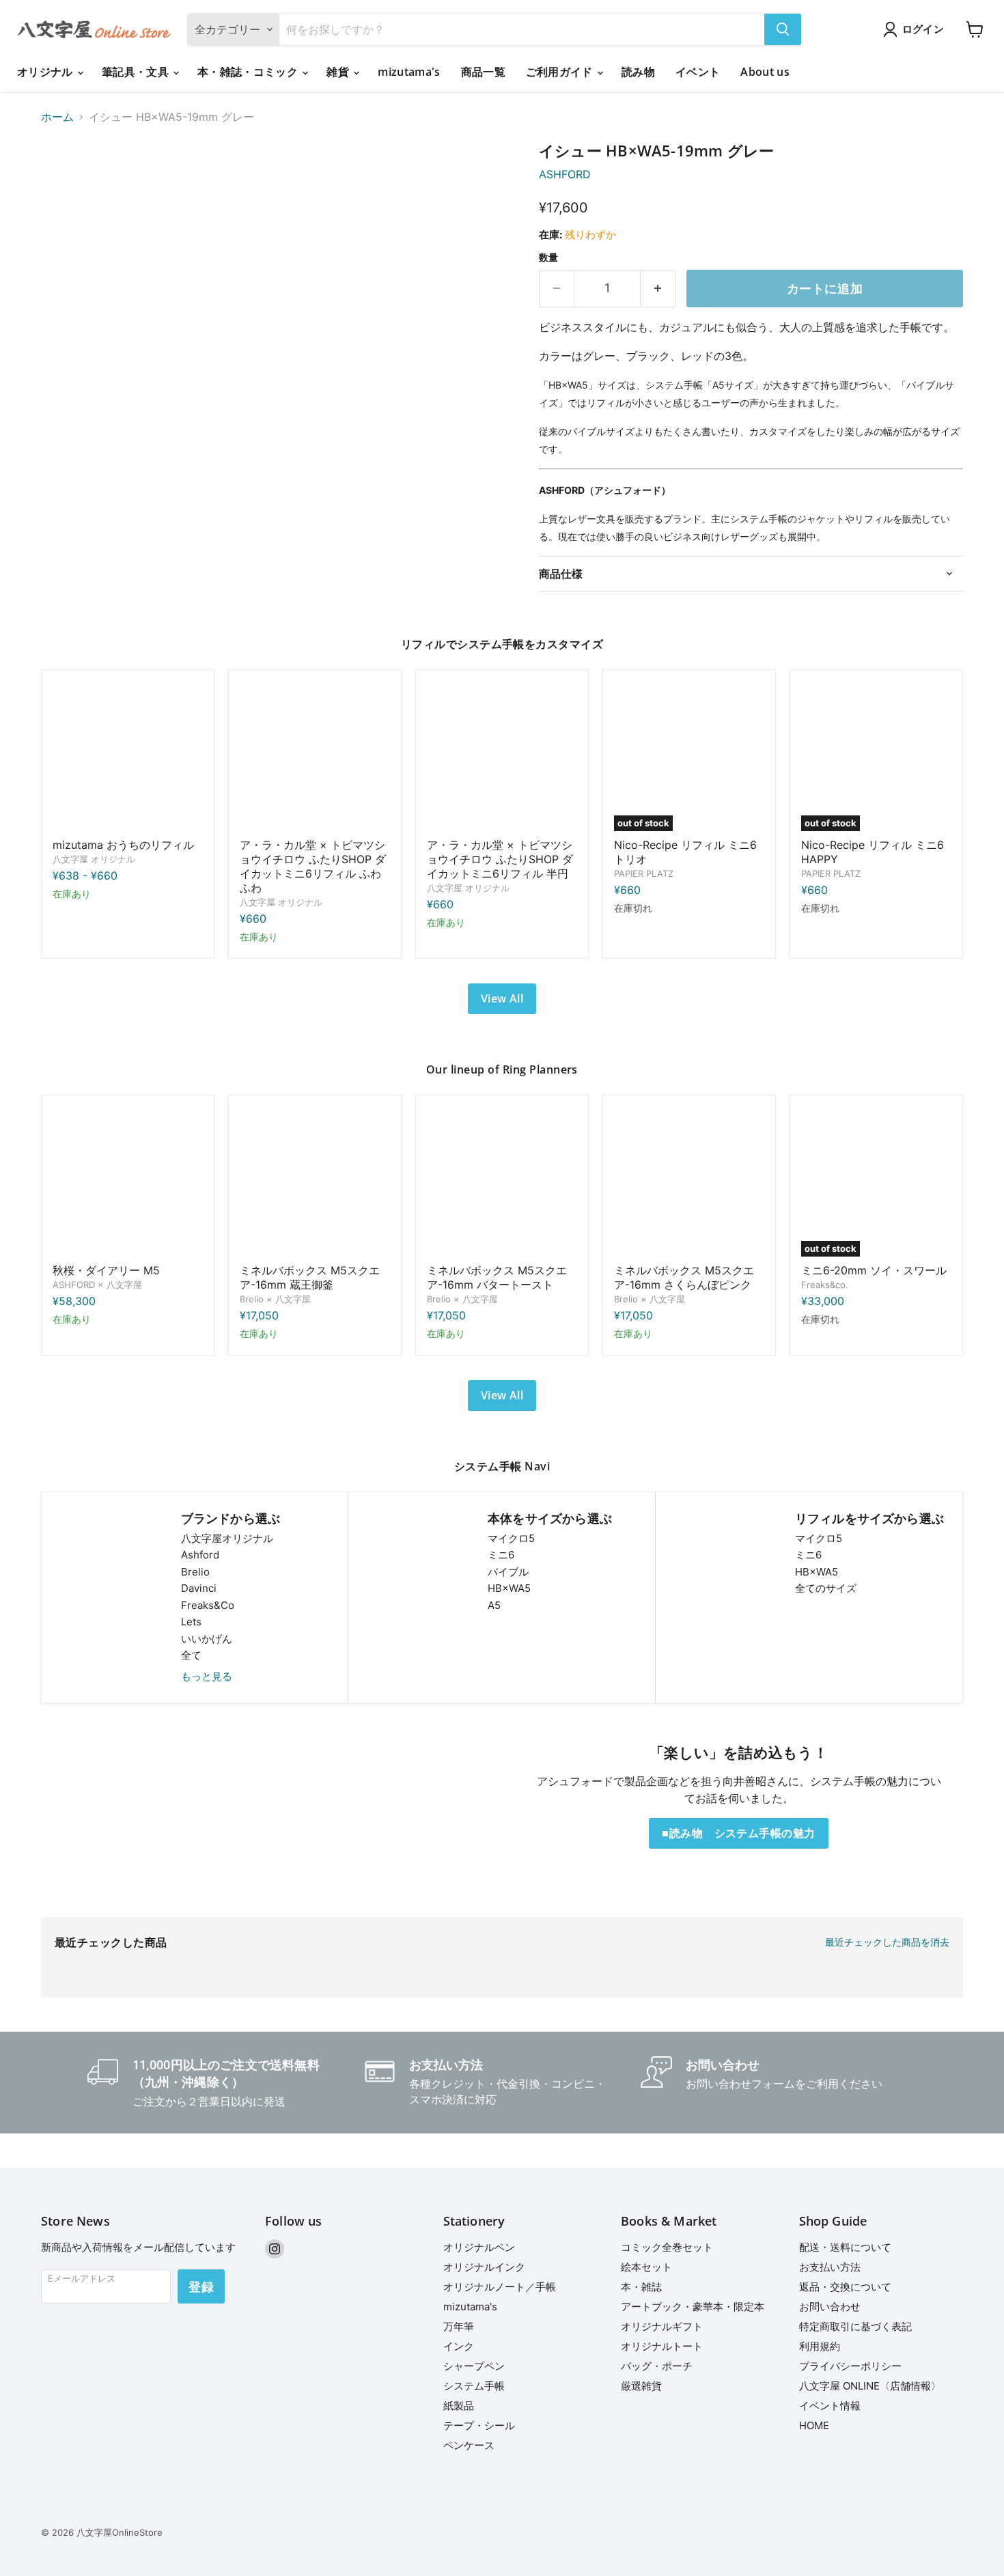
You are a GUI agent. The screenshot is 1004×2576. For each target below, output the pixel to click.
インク (459, 2346)
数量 (548, 257)
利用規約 (820, 2346)
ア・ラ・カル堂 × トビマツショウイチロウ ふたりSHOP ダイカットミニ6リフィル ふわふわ (313, 866)
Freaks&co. (825, 1285)
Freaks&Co (208, 1605)
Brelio (195, 1572)
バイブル (508, 1572)
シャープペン (474, 2366)
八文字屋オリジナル (227, 1538)
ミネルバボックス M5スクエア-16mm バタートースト (497, 1277)
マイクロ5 (511, 1538)
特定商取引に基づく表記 (855, 2326)
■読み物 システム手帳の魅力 (739, 1833)
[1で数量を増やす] (658, 289)
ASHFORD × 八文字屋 (97, 1285)
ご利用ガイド (561, 72)
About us (765, 72)
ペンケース (469, 2445)
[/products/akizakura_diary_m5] (128, 1181)
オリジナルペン (479, 2247)
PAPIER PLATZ (644, 873)
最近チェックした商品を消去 (887, 1942)
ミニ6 (501, 1555)
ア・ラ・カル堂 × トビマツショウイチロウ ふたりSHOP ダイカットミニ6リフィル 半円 (500, 859)
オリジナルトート (662, 2346)
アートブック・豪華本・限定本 (693, 2307)
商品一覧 (483, 72)
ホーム (57, 117)
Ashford (200, 1555)
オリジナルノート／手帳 (500, 2287)
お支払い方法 (830, 2267)
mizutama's (409, 72)
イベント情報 (830, 2406)
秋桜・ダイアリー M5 (106, 1270)
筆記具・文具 (137, 72)
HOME (814, 2425)
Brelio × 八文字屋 (275, 1299)
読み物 (638, 72)
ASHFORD (565, 174)
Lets (191, 1622)
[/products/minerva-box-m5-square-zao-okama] (315, 1181)
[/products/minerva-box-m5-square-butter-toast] (502, 1181)
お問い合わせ (830, 2307)
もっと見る (207, 1676)
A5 (494, 1605)
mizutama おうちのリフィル (123, 845)
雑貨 (339, 72)
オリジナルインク (484, 2267)
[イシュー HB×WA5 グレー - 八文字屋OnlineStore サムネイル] (67, 181)
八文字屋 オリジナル (94, 859)
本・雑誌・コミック (249, 72)
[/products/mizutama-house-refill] (128, 756)
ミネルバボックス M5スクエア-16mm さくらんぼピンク (684, 1277)
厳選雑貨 (641, 2386)
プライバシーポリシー (850, 2366)
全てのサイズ (826, 1588)
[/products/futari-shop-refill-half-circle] (502, 756)
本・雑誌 (641, 2287)
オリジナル (46, 72)
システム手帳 (474, 2386)
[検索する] (783, 29)
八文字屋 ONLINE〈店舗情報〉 (870, 2386)
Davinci (199, 1588)
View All (502, 998)
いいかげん (207, 1639)
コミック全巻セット (667, 2247)
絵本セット (646, 2267)
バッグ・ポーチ (657, 2366)
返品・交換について (845, 2287)
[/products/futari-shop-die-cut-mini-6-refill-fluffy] (315, 756)
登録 (201, 2286)
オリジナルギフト (662, 2326)
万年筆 (459, 2326)
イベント (698, 72)
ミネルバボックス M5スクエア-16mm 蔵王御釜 (310, 1277)
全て (191, 1655)
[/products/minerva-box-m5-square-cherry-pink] (689, 1181)
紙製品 (459, 2406)
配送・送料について (845, 2247)
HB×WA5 (509, 1588)
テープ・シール (479, 2425)
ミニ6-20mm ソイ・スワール (874, 1270)
